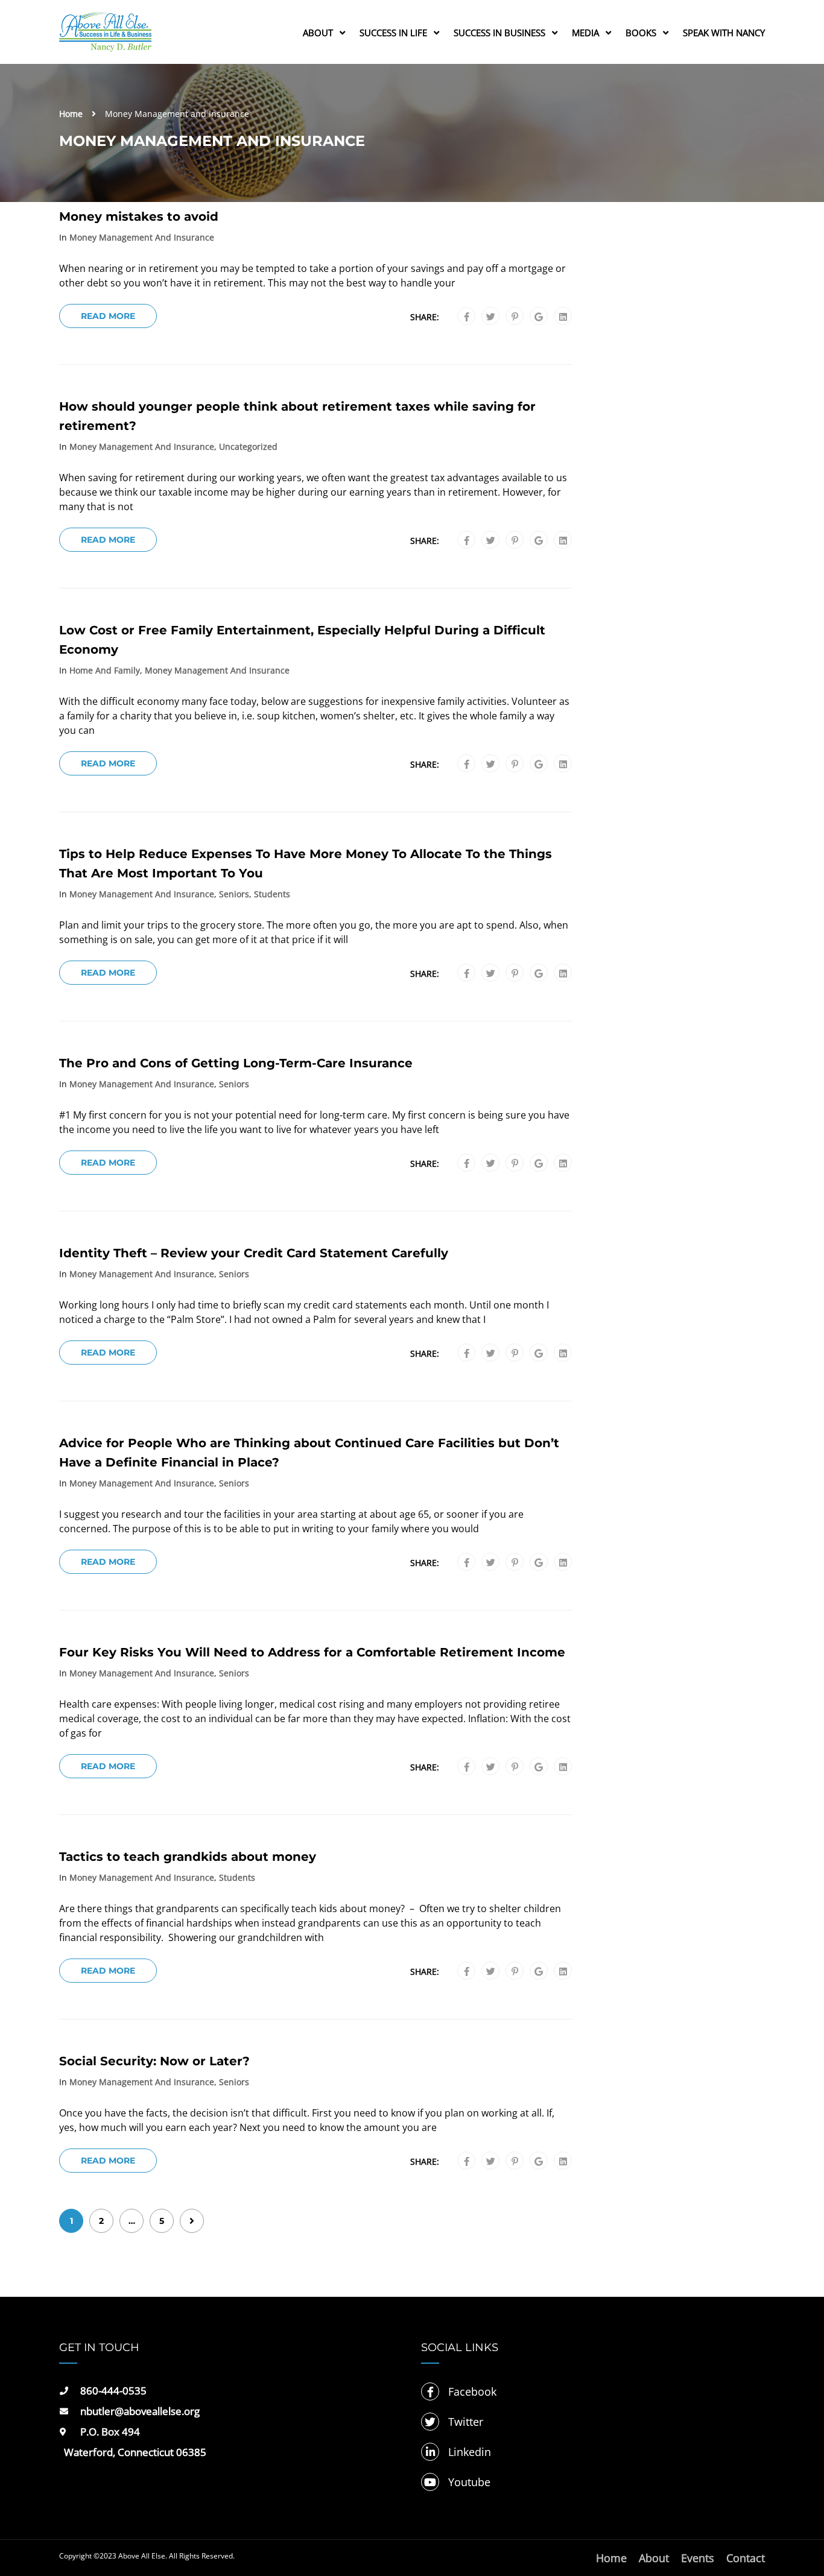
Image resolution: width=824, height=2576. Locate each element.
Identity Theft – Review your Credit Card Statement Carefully (254, 1253)
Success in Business (499, 33)
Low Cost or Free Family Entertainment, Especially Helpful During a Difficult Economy (302, 640)
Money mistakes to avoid (139, 216)
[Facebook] (467, 317)
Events (698, 2558)
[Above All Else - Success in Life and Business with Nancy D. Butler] (105, 38)
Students (272, 894)
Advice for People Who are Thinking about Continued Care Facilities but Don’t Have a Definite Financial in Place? (309, 1453)
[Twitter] (491, 317)
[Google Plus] (539, 317)
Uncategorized (248, 447)
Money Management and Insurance (142, 238)
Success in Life (393, 33)
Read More (108, 316)
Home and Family (105, 671)
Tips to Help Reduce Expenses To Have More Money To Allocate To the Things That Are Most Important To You (306, 863)
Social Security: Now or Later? (154, 2061)
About (318, 33)
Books (641, 33)
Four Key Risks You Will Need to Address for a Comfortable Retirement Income (312, 1652)
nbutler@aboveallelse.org (140, 2411)
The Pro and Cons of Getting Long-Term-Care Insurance (236, 1063)
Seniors (234, 894)
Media (585, 33)
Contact (746, 2558)
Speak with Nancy (724, 33)
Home (71, 114)
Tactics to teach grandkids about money (188, 1857)
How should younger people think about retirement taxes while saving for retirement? (297, 416)
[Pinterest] (515, 317)
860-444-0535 (113, 2391)
